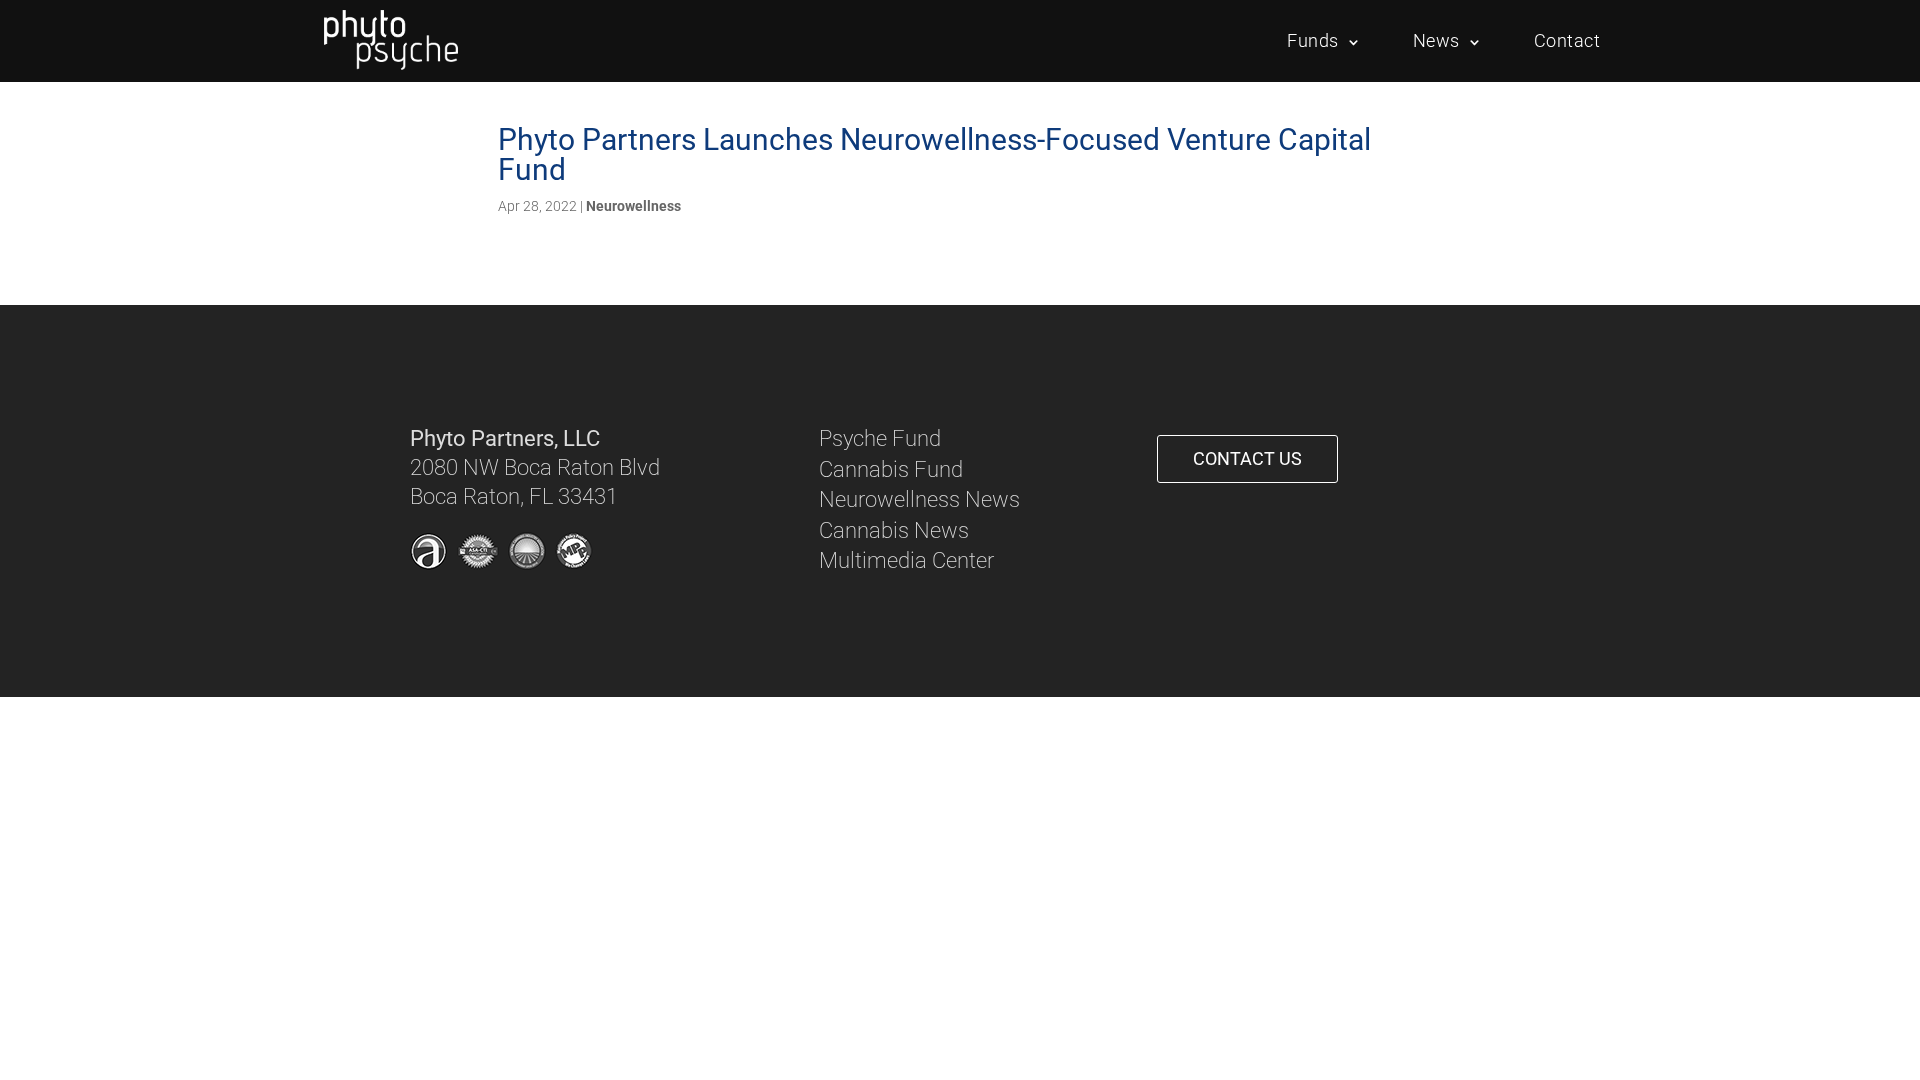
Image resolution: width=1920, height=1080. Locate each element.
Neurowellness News (919, 499)
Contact (1567, 40)
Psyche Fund (880, 438)
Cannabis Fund (891, 469)
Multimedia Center (906, 560)
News (1436, 40)
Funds (1313, 40)
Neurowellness (633, 206)
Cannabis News (894, 530)
